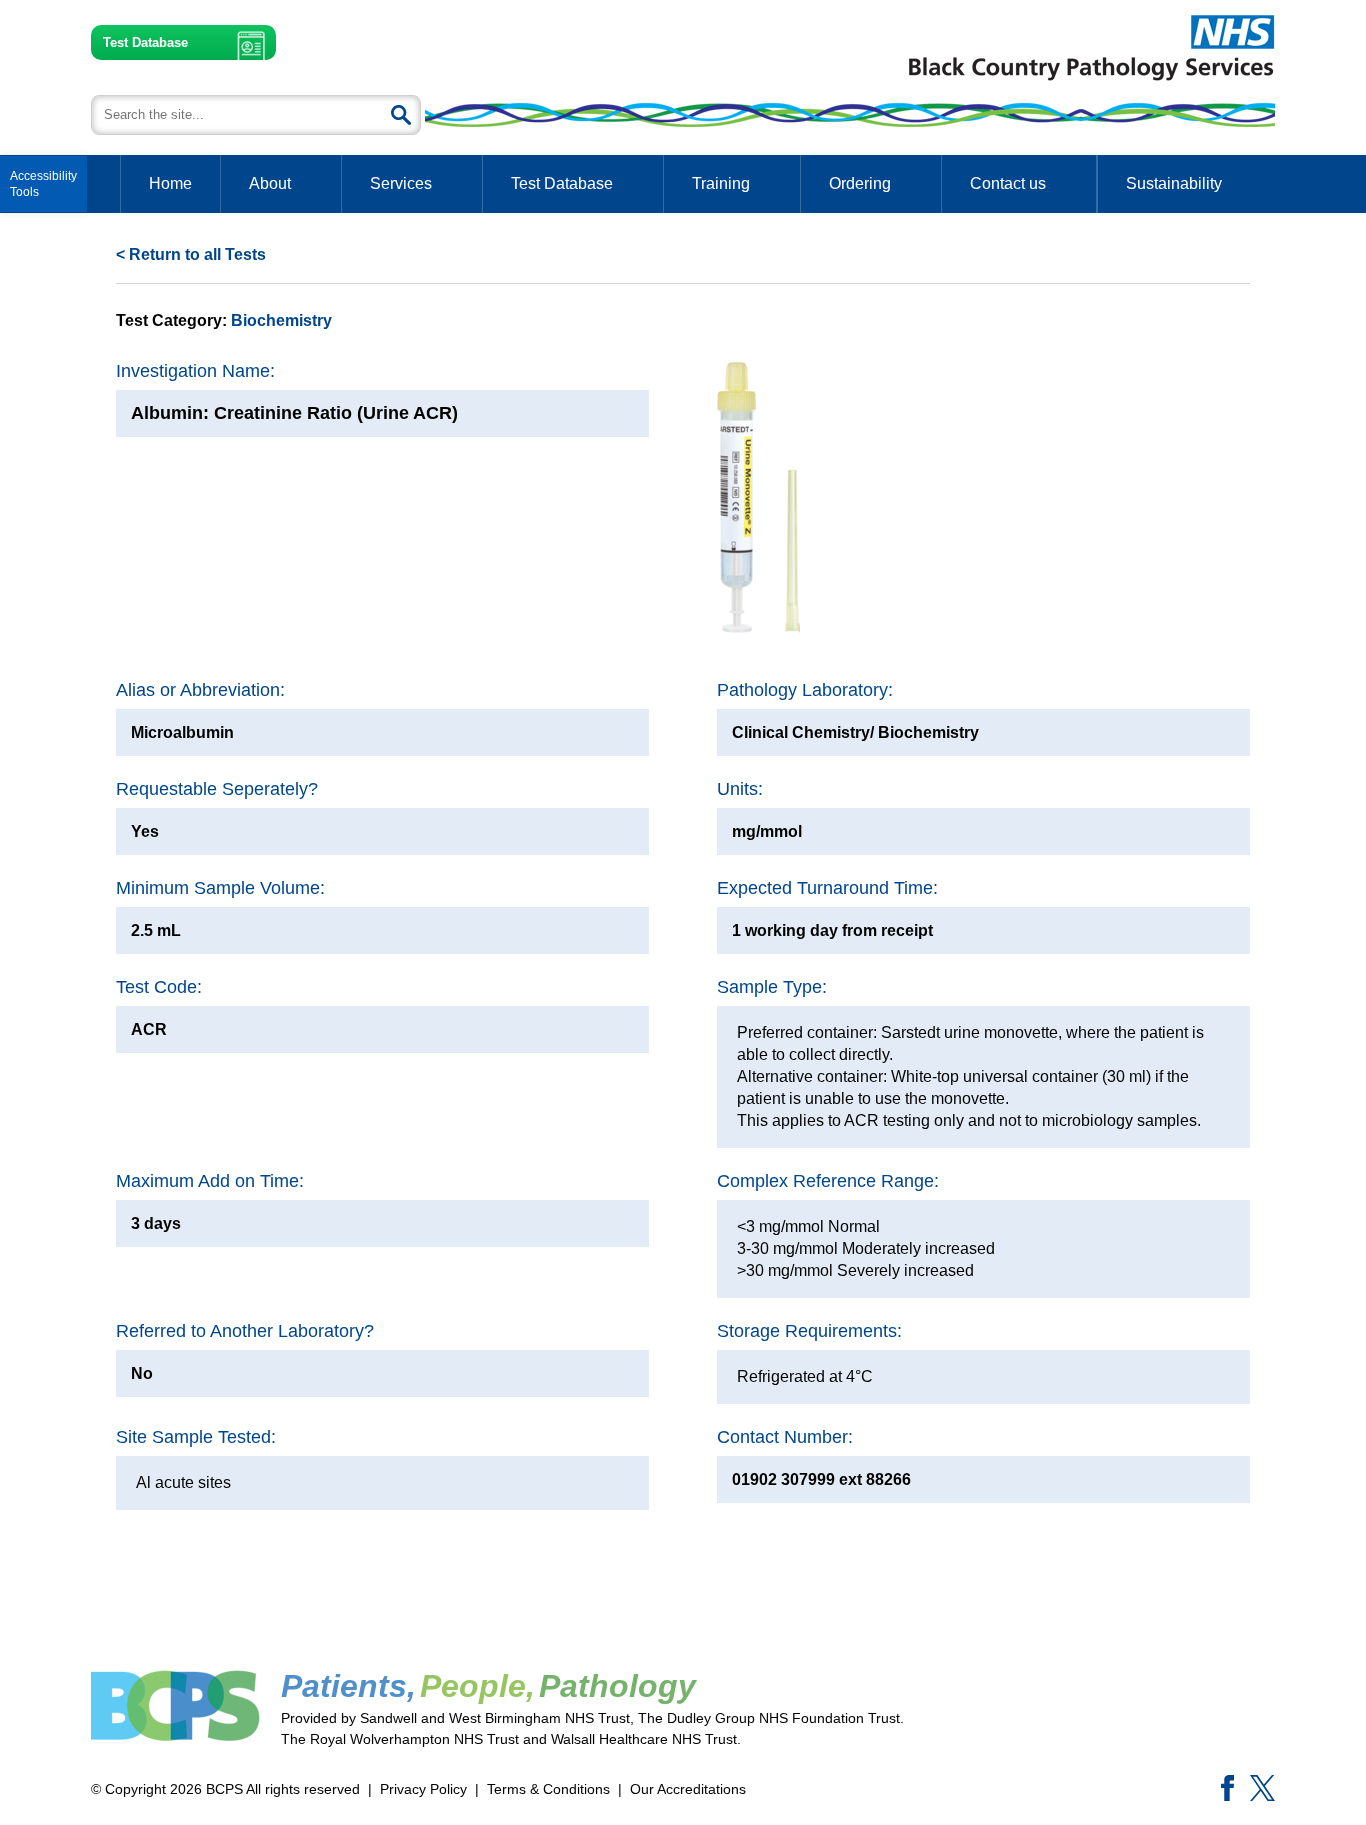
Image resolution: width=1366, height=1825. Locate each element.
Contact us (1008, 183)
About (270, 183)
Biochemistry (281, 320)
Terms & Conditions (548, 1789)
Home (170, 183)
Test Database (145, 42)
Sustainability (1174, 183)
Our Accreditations (688, 1789)
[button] (43, 184)
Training (721, 183)
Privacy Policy (423, 1789)
